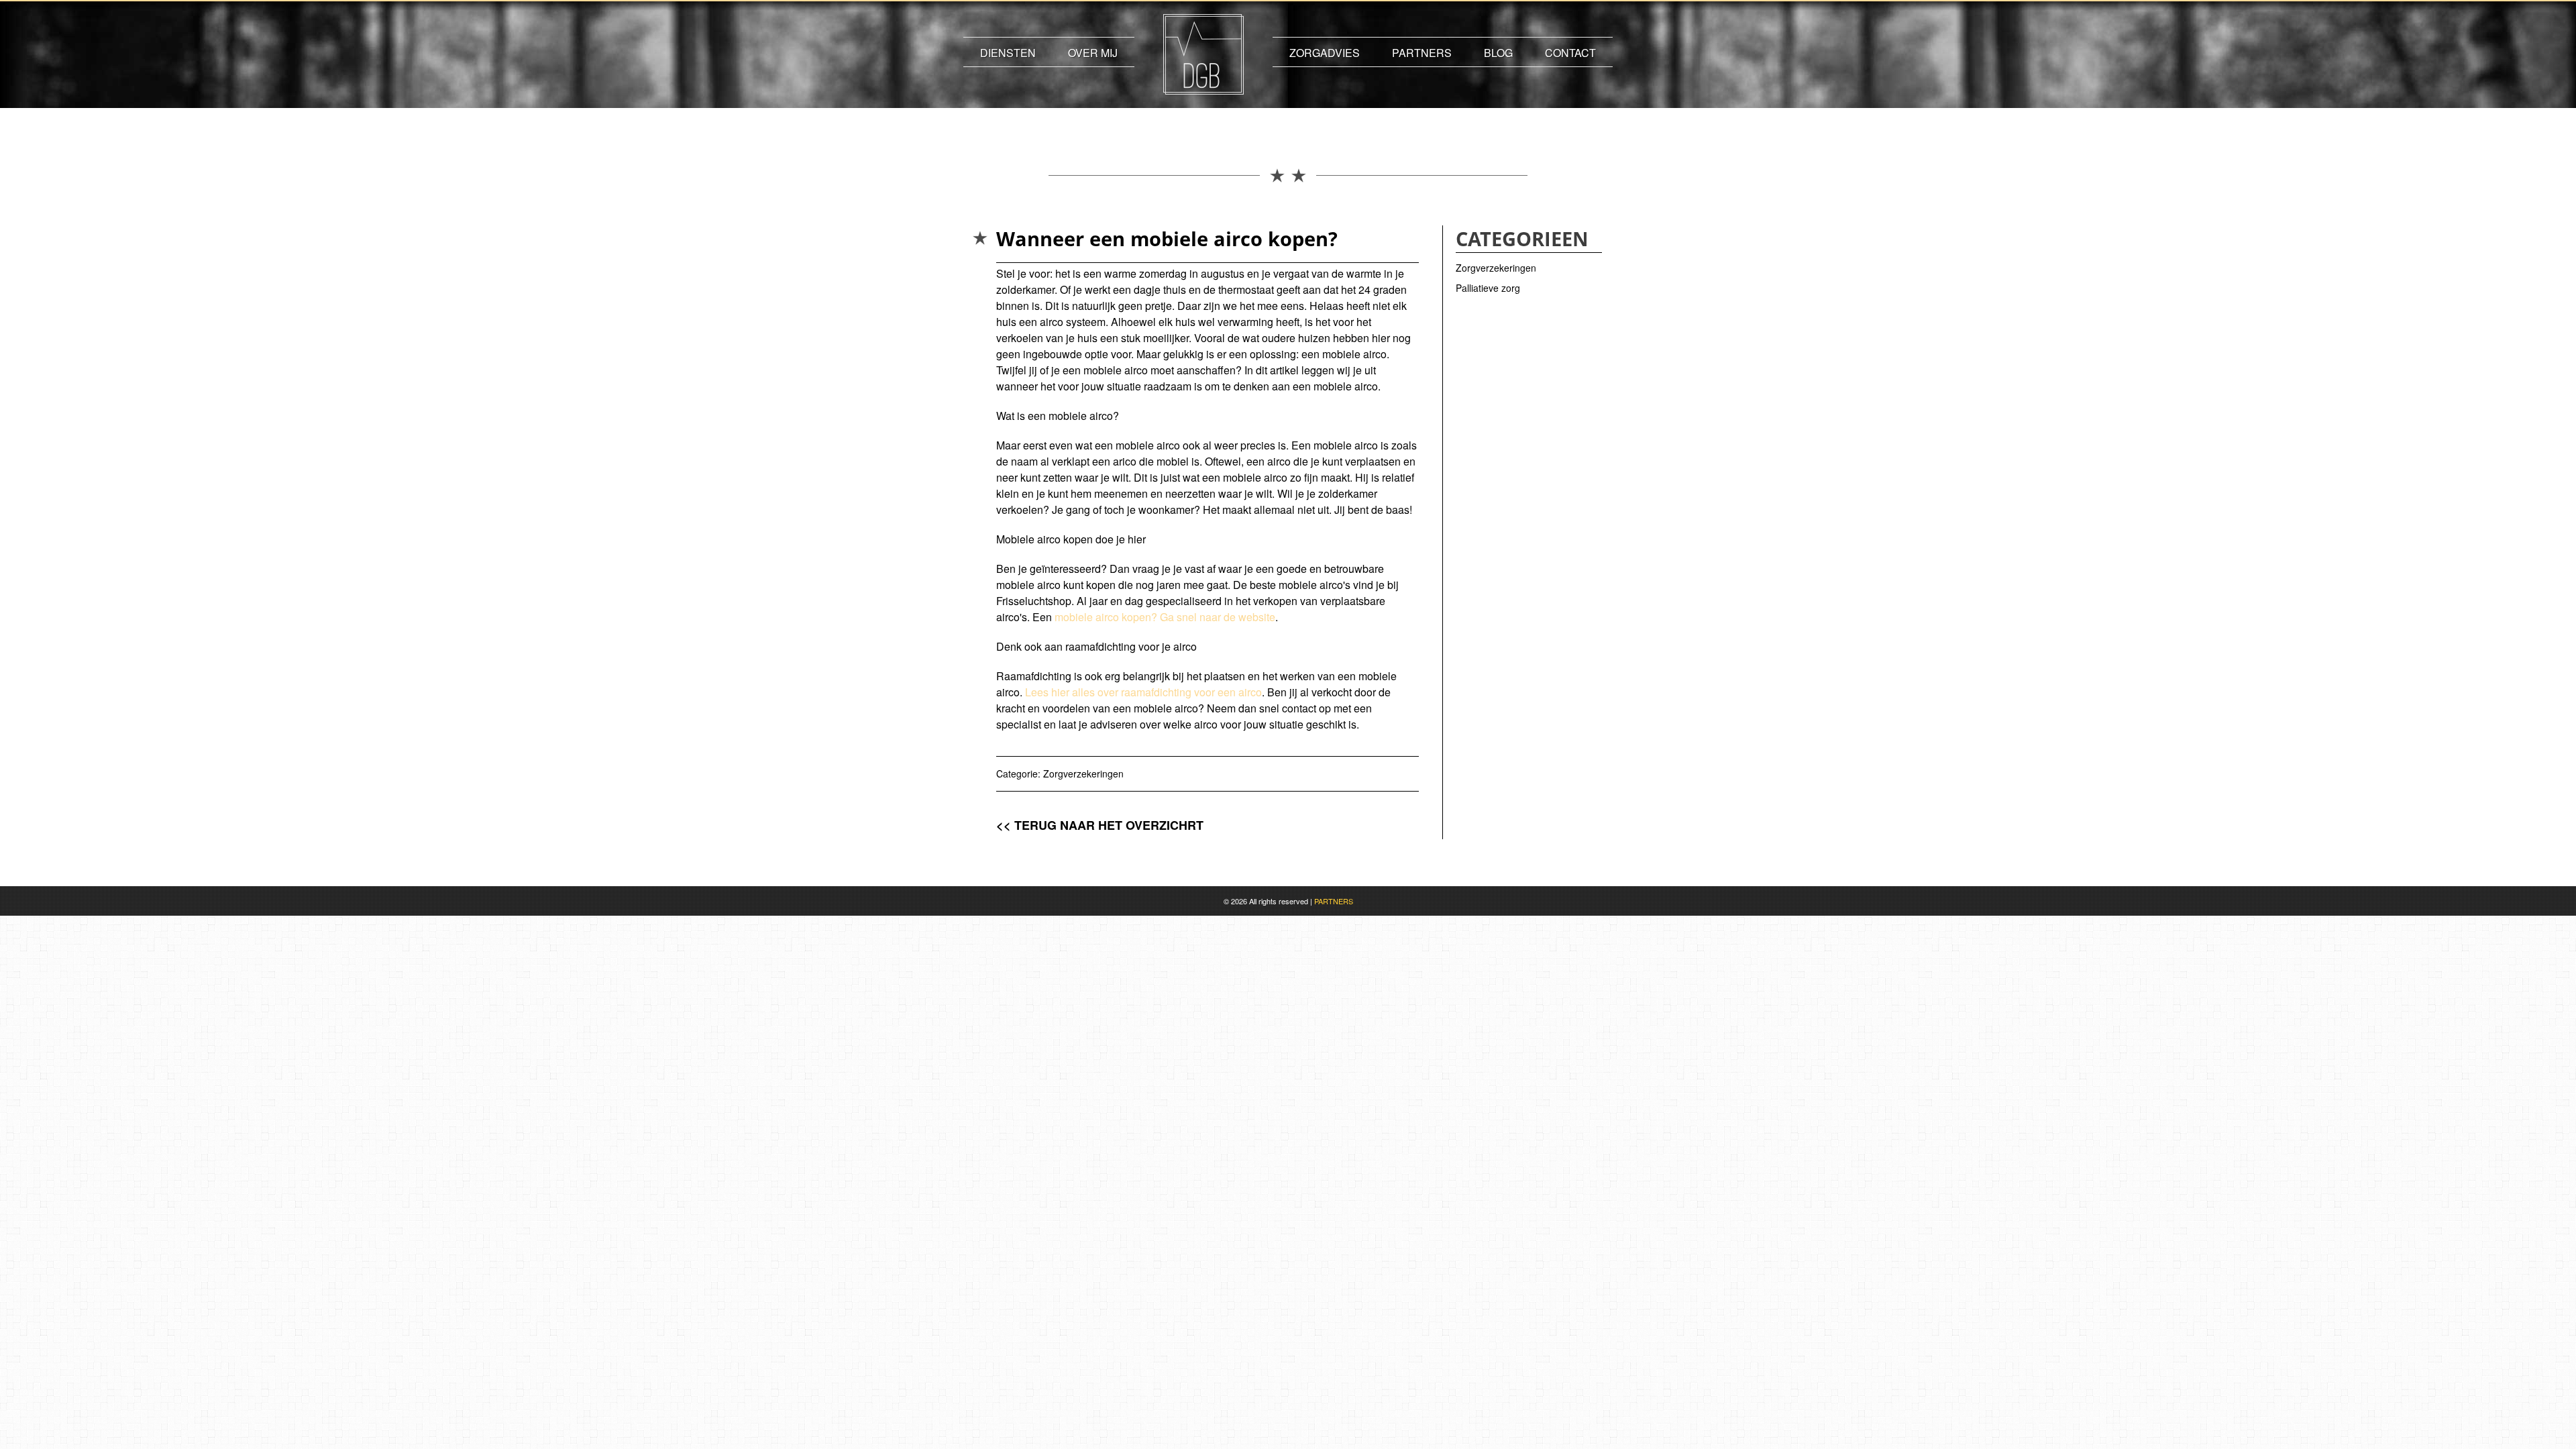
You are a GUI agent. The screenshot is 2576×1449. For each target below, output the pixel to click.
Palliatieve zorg (1488, 288)
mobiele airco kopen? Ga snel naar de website (1165, 617)
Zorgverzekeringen (1083, 773)
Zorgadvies (1325, 53)
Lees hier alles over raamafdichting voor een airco (1143, 692)
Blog (1498, 53)
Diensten (1008, 53)
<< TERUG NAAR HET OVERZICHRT (1100, 825)
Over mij (1093, 53)
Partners (1422, 53)
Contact (1570, 53)
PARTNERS (1334, 901)
